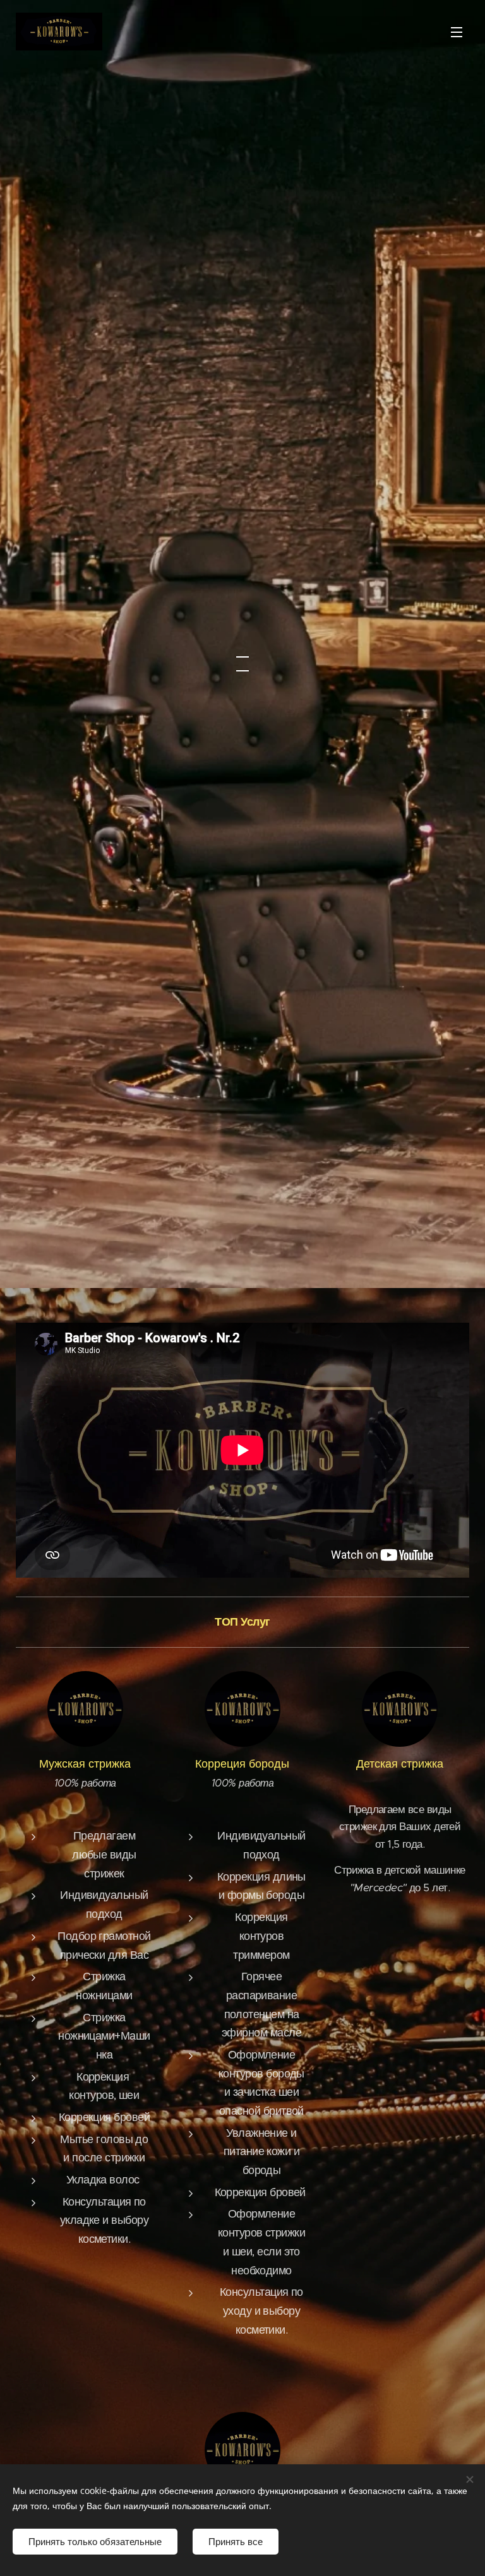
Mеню (457, 32)
